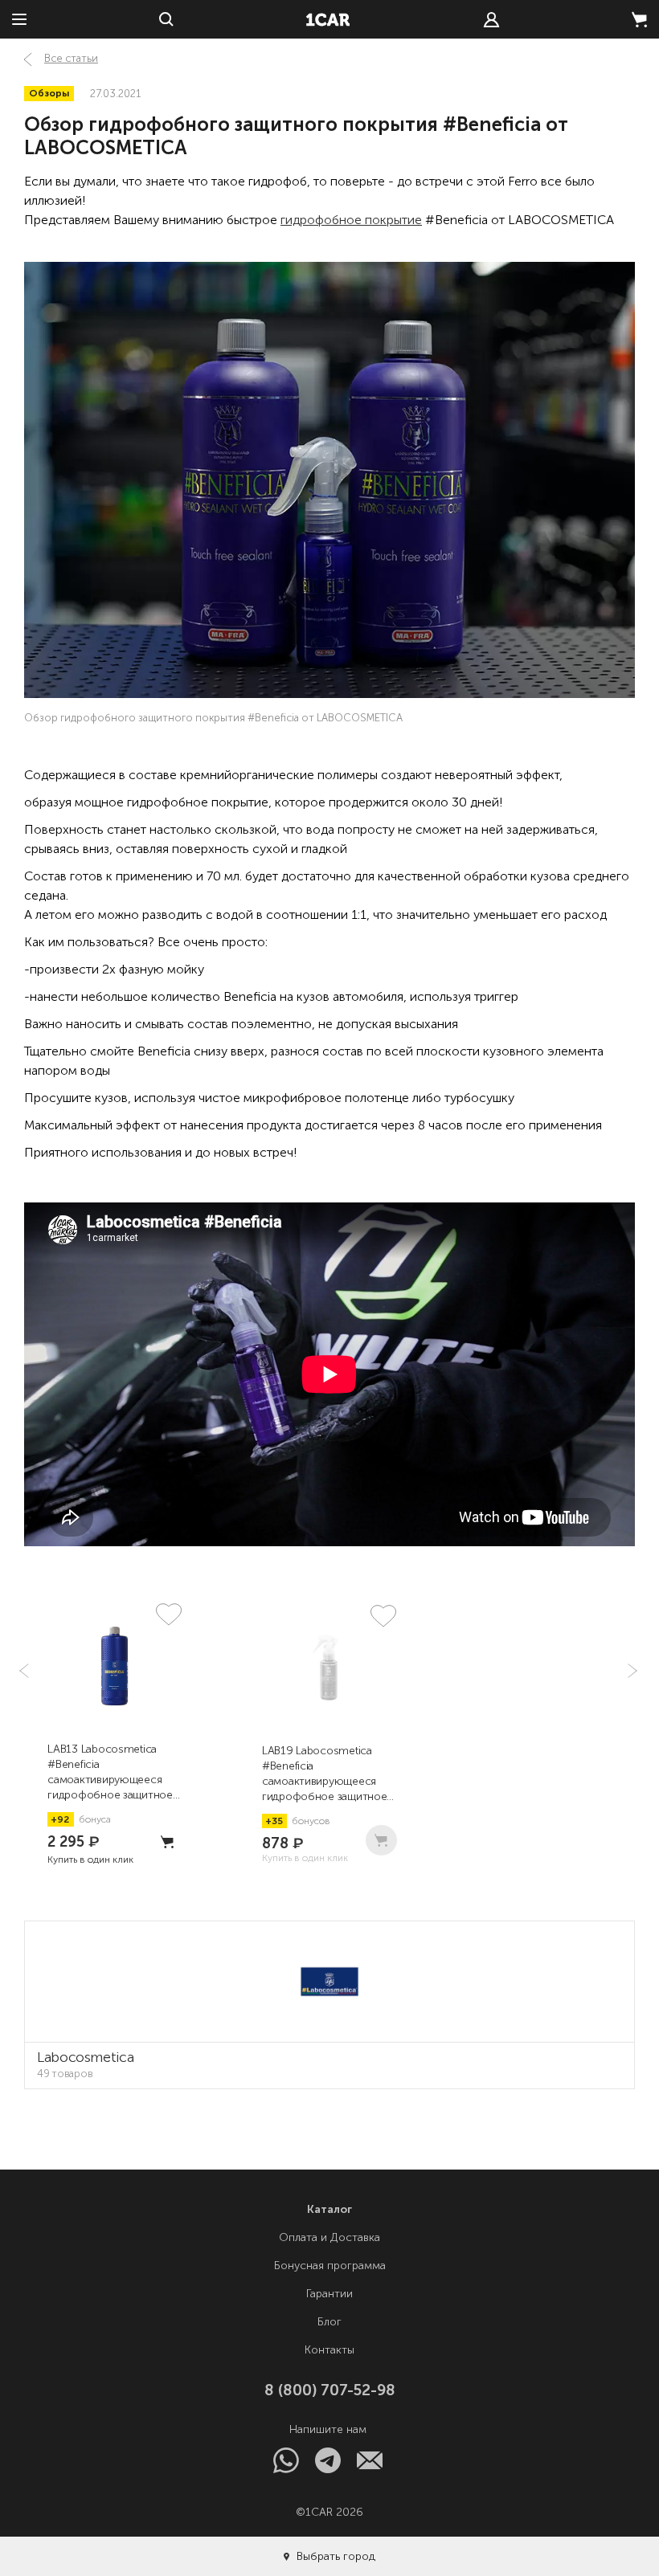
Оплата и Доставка (329, 2237)
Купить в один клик (90, 1860)
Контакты (329, 2350)
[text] (491, 20)
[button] (631, 1671)
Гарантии (329, 2294)
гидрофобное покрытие (351, 220)
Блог (329, 2322)
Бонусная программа (330, 2266)
